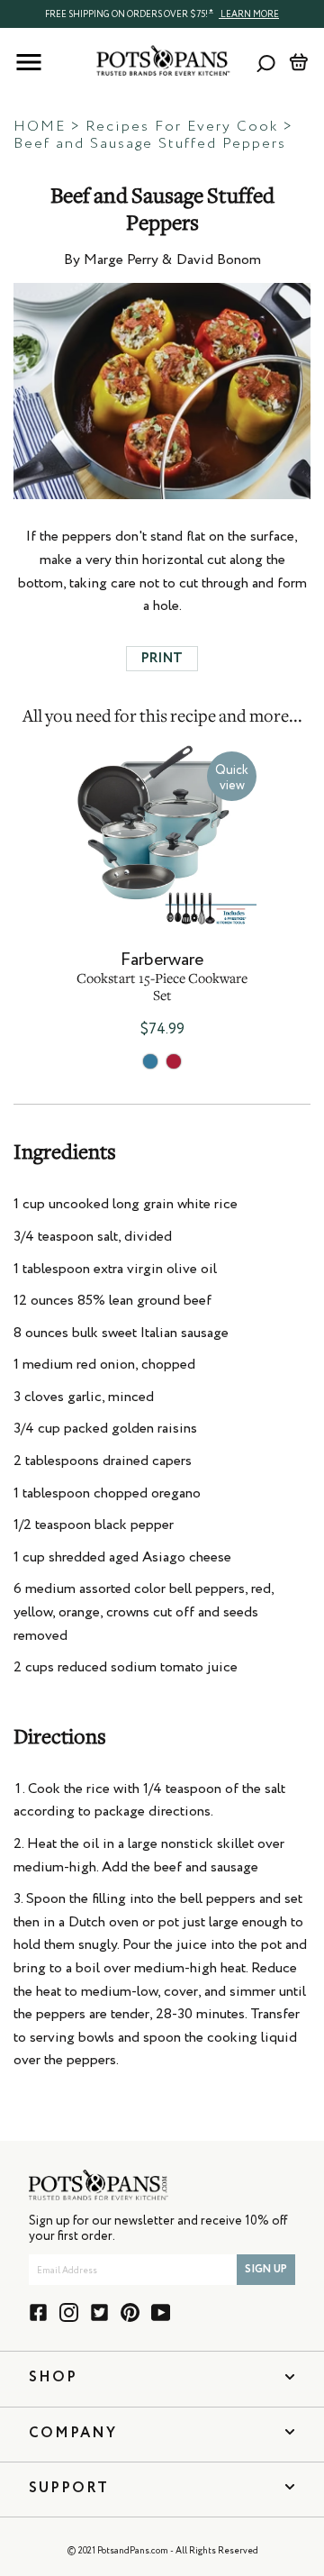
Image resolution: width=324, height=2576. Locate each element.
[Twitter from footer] (99, 2312)
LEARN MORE (249, 14)
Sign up (266, 2270)
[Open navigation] (29, 62)
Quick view (232, 778)
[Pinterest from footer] (130, 2312)
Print (162, 658)
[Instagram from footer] (69, 2312)
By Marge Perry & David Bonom (162, 260)
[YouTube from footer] (161, 2312)
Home (40, 127)
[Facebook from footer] (38, 2312)
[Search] (266, 63)
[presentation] (162, 14)
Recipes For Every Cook (182, 127)
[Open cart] (298, 62)
